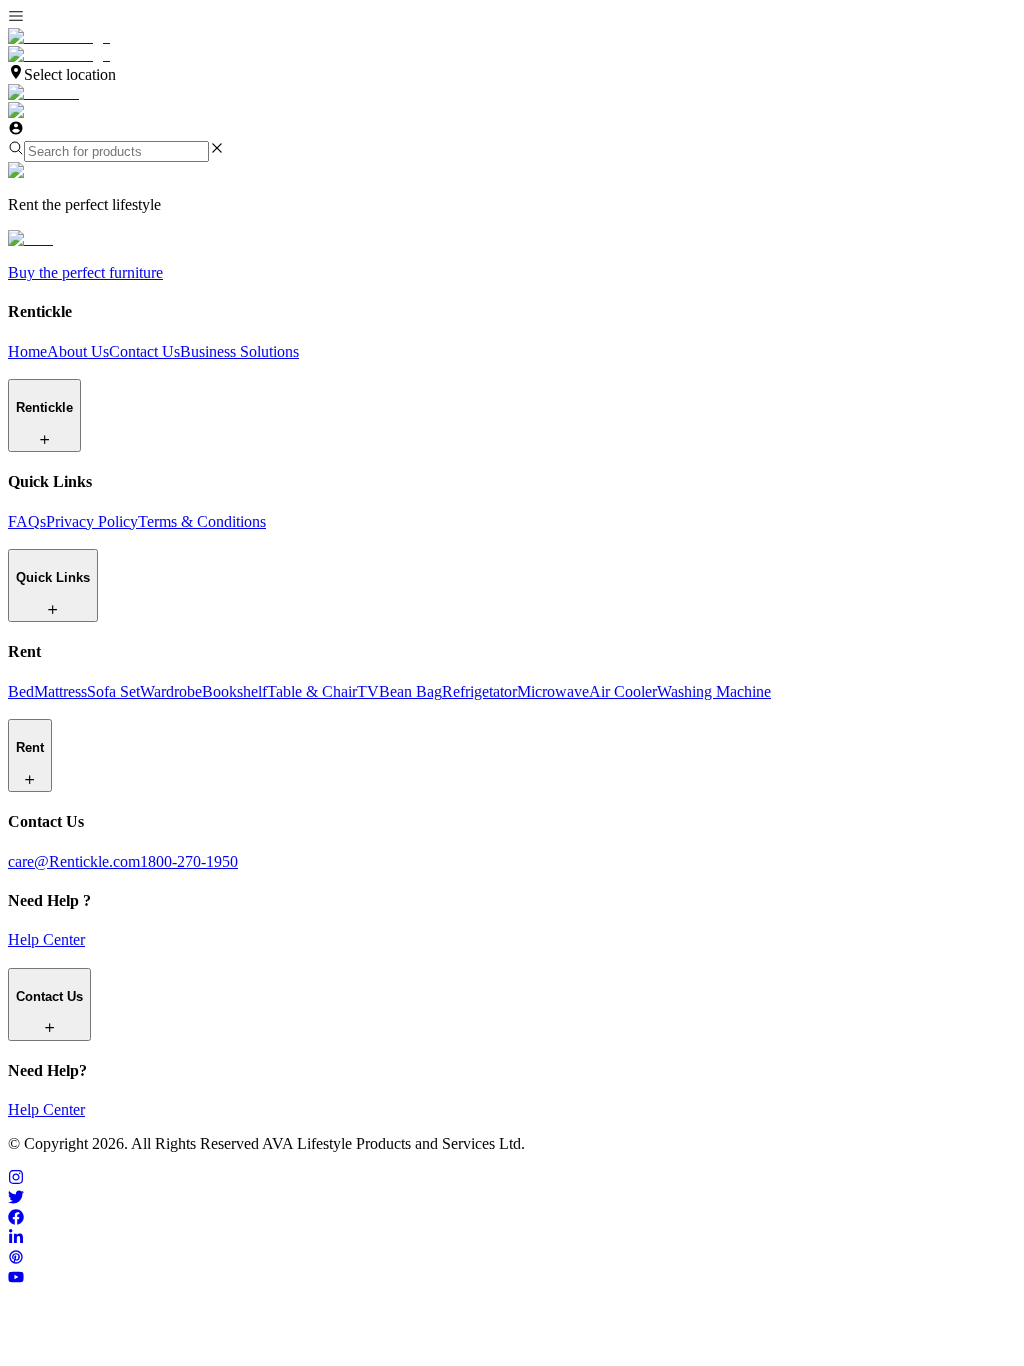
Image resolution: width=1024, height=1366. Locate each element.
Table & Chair (312, 691)
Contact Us (144, 351)
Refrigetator (479, 691)
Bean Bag (410, 691)
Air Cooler (623, 691)
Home (27, 351)
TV (368, 691)
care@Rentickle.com (74, 861)
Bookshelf (234, 691)
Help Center (46, 939)
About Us (78, 351)
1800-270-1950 (189, 861)
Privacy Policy (92, 521)
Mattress (60, 691)
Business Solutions (239, 351)
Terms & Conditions (202, 521)
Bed (21, 691)
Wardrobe (171, 691)
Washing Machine (714, 691)
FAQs (27, 521)
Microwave (553, 691)
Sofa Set (113, 691)
